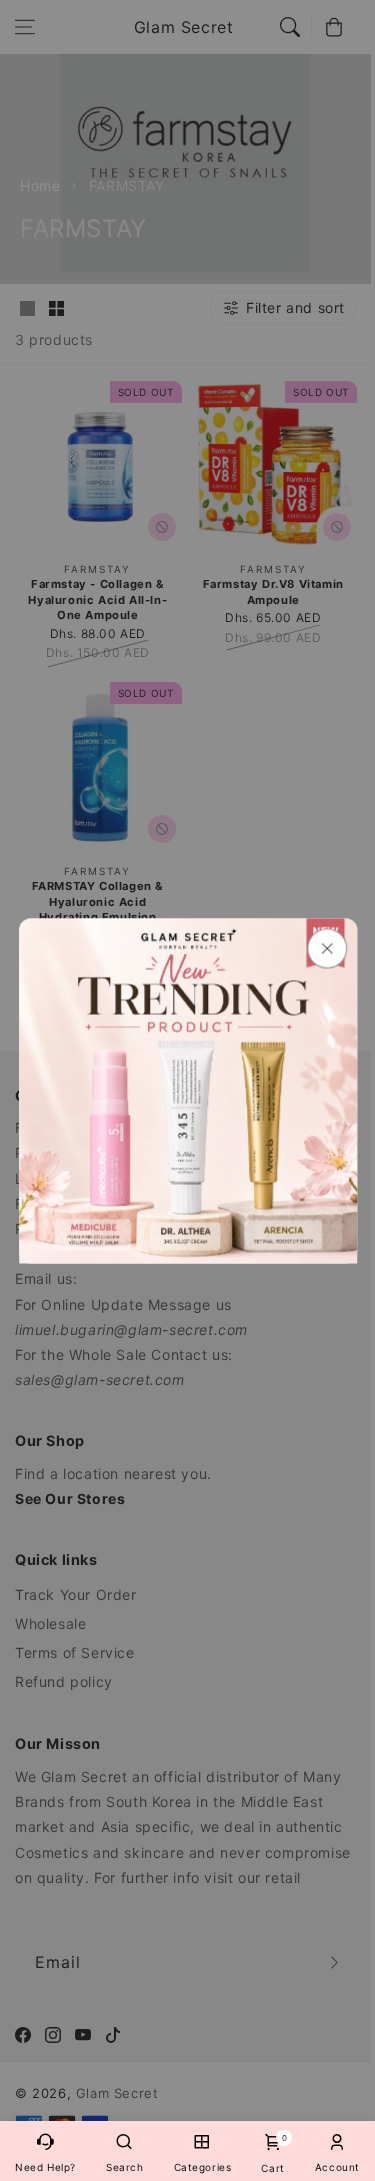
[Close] (326, 948)
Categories (203, 2167)
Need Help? (45, 2167)
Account (337, 2167)
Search (125, 2167)
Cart (272, 2153)
